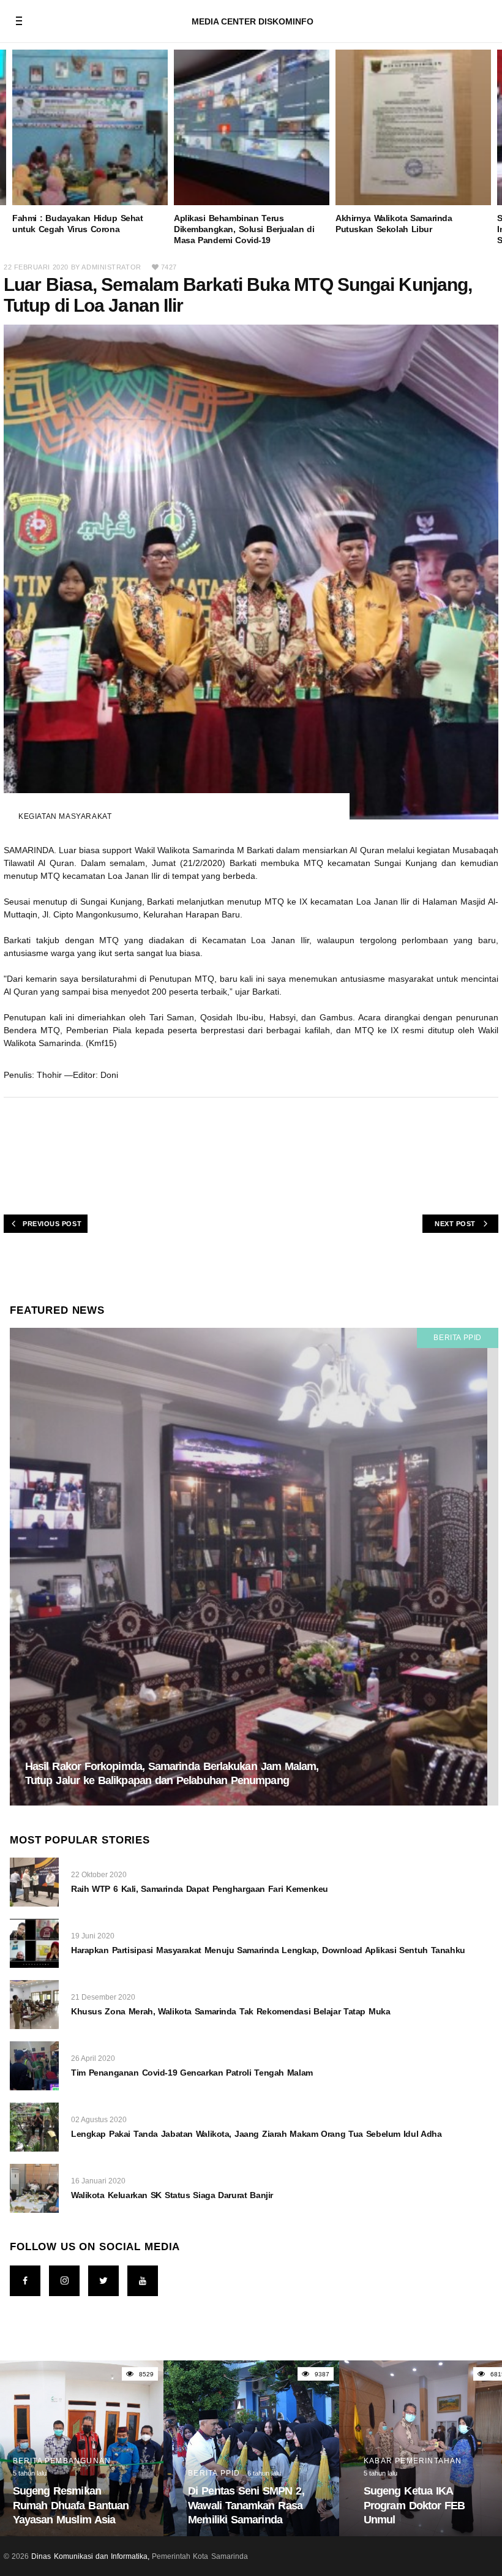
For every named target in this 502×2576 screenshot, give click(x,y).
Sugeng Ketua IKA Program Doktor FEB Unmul (414, 2505)
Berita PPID (458, 1338)
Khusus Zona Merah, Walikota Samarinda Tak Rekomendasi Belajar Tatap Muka (230, 2011)
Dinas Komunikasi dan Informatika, (90, 2556)
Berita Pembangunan (62, 2461)
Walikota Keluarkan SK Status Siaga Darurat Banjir (172, 2195)
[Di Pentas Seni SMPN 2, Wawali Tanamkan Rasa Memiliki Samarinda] (251, 2448)
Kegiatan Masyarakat (65, 816)
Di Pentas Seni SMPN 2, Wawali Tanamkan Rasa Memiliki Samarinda (246, 2505)
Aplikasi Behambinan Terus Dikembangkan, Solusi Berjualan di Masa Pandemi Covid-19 (244, 229)
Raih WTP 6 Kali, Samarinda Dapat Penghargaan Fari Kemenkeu (200, 1889)
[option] (90, 142)
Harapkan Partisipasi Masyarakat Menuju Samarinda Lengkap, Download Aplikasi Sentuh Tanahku (268, 1950)
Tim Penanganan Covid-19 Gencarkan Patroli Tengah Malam (192, 2073)
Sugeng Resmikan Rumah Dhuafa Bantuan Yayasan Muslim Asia (71, 2505)
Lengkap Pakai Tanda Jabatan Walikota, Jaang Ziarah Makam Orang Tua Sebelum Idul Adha (257, 2134)
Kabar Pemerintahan (413, 2461)
